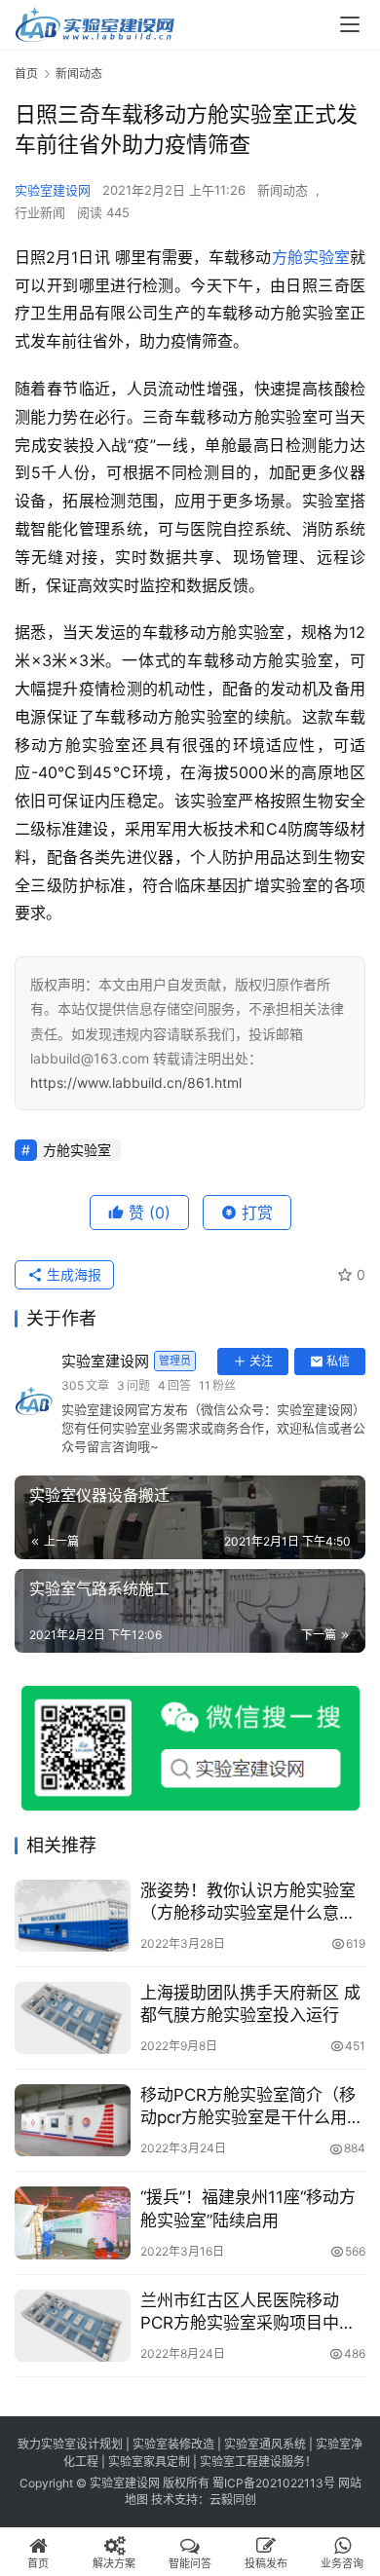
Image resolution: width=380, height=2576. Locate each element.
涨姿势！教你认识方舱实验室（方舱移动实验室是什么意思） (253, 1902)
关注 (261, 1361)
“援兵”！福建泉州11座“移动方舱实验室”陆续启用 (248, 2208)
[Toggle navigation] (350, 24)
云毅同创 (233, 2500)
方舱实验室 (311, 257)
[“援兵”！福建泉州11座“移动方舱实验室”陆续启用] (73, 2222)
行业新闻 (40, 212)
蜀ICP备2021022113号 (274, 2483)
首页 (26, 74)
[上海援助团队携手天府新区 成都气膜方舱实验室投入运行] (73, 2018)
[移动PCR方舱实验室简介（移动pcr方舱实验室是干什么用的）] (73, 2120)
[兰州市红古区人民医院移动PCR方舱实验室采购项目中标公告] (73, 2326)
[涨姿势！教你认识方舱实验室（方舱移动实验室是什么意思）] (73, 1916)
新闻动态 (283, 190)
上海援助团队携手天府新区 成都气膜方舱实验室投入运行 (250, 2004)
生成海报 (72, 1274)
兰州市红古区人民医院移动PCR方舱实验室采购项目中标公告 (248, 2313)
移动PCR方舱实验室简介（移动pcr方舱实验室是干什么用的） (248, 2107)
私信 (338, 1361)
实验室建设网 (53, 190)
